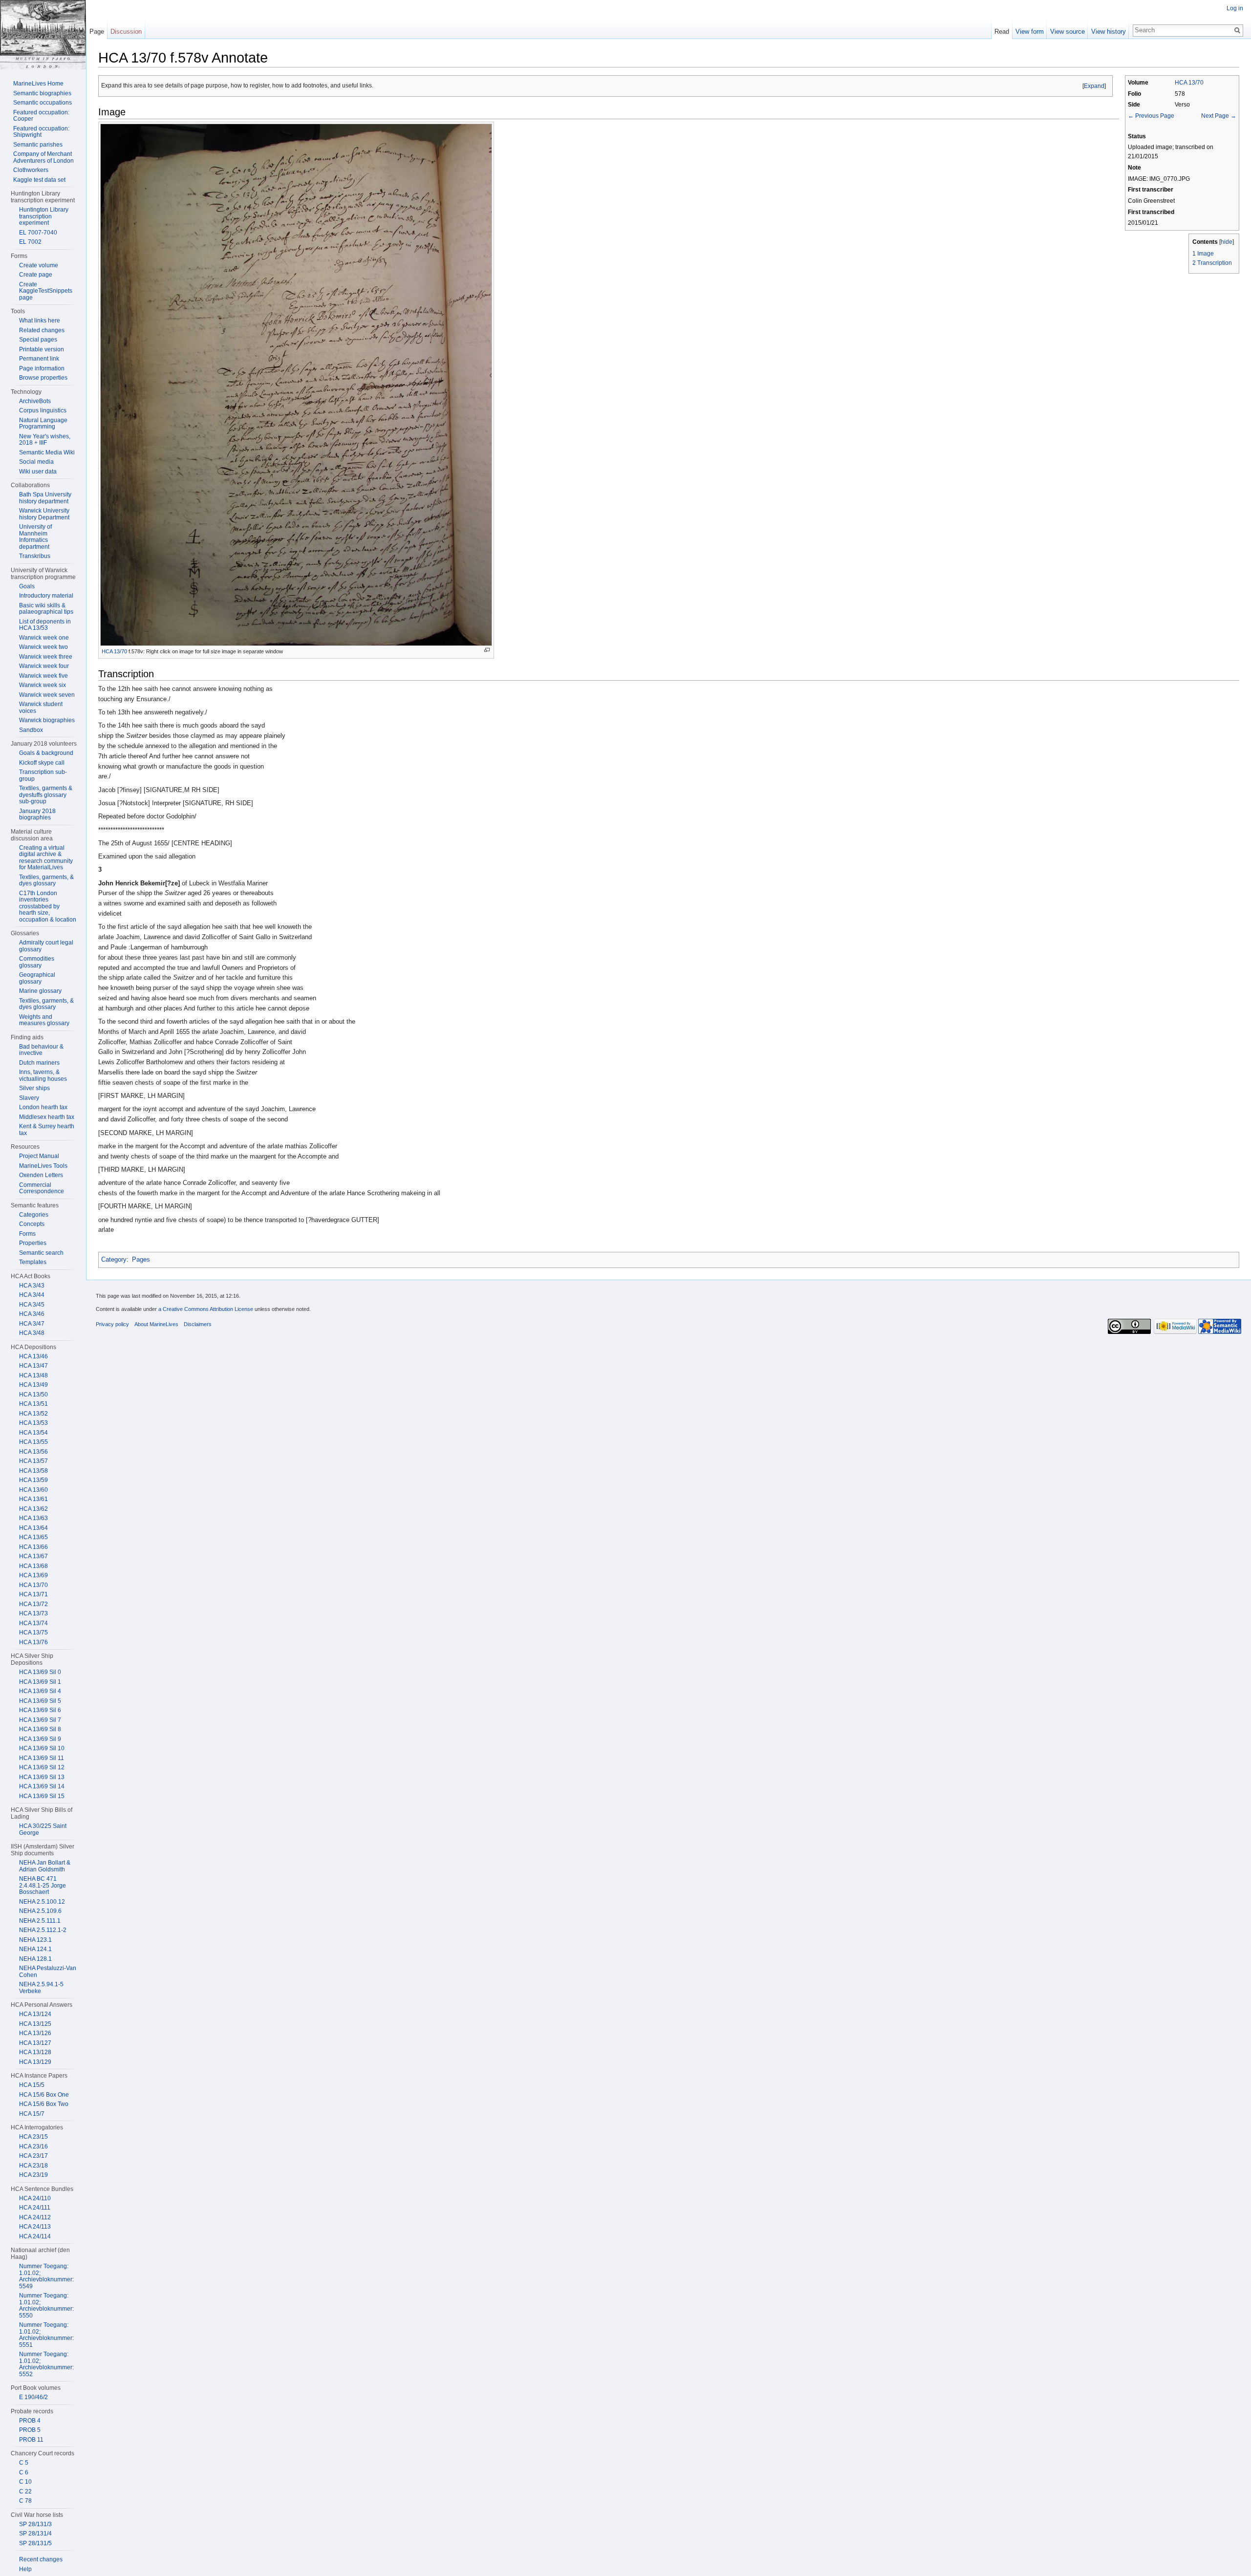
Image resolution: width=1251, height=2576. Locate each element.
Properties (33, 1243)
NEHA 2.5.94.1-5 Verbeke (41, 1988)
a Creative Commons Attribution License (206, 1309)
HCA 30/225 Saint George (43, 1829)
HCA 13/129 (35, 2062)
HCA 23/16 (33, 2147)
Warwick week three (46, 657)
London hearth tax (43, 1107)
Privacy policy (112, 1324)
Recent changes (41, 2559)
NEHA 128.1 (35, 1959)
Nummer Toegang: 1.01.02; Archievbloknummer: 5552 (46, 2364)
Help (25, 2569)
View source (1068, 32)
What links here (40, 321)
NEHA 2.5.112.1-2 (43, 1930)
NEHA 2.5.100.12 (42, 1902)
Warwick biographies (47, 720)
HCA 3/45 (32, 1305)
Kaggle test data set (39, 180)
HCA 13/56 (33, 1452)
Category (114, 1259)
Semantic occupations (43, 103)
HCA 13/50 (33, 1395)
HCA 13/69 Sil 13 (42, 1777)
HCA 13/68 (33, 1566)
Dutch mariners (39, 1063)
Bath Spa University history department (45, 498)
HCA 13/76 (33, 1642)
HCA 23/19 (33, 2175)
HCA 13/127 (35, 2043)
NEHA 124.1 (35, 1949)
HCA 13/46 (33, 1356)
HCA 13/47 (33, 1366)
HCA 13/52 (33, 1414)
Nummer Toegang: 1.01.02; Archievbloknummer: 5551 (46, 2335)
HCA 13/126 (35, 2033)
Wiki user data (38, 472)
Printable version (42, 349)
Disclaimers (198, 1324)
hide (1227, 242)
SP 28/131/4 (35, 2533)
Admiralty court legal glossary (46, 946)
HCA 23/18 (33, 2166)
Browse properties (43, 378)
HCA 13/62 (33, 1509)
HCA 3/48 (32, 1333)
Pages (141, 1259)
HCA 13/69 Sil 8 (40, 1729)
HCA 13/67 (33, 1556)
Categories (34, 1215)
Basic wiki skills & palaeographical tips (46, 609)
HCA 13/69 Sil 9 (40, 1739)
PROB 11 (31, 2440)
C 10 (25, 2482)
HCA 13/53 (33, 1423)
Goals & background (46, 753)
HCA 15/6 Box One (44, 2095)
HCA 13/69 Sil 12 (42, 1767)
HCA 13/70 (1189, 82)
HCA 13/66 (33, 1547)
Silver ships (34, 1088)
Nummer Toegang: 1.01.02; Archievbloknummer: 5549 (46, 2276)
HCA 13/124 (35, 2014)
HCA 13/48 (33, 1375)
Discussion (126, 32)
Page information (42, 368)
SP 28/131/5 (35, 2543)
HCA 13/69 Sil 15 (42, 1796)
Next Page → (1219, 116)
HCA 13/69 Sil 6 (40, 1710)
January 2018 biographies (37, 815)
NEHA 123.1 (35, 1940)
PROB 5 (30, 2430)
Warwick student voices (41, 708)
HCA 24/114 (35, 2236)
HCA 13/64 (33, 1528)
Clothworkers (31, 170)
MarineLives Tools (43, 1166)
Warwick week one (44, 638)
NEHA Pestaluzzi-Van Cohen (48, 1972)
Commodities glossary (37, 962)
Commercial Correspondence (42, 1188)
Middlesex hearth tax (47, 1117)
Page (97, 32)
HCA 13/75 (33, 1632)
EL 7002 (30, 242)
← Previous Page (1151, 116)
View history (1109, 32)
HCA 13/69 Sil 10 (42, 1748)
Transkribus (35, 556)
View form (1030, 32)
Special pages (38, 340)
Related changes (42, 330)
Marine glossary (40, 991)
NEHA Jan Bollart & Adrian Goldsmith (45, 1866)
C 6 (24, 2472)
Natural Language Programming (43, 424)
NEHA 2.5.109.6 (40, 1911)
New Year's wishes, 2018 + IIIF (45, 440)
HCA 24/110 (35, 2198)
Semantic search (41, 1253)
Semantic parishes (38, 145)
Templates (33, 1262)
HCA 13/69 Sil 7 (40, 1720)
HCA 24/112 (35, 2217)
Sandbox (31, 730)
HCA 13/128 (35, 2052)
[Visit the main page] (43, 35)
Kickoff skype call (42, 763)
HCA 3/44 (32, 1295)
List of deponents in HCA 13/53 (45, 625)
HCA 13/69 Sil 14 (42, 1786)
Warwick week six (43, 685)
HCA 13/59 (33, 1480)
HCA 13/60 (33, 1490)
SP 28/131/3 (35, 2524)
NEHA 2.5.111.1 (40, 1921)
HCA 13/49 (33, 1385)
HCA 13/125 (35, 2024)
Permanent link (39, 359)
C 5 (24, 2463)
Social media (36, 462)
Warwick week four (44, 666)
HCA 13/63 (33, 1518)
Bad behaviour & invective (41, 1050)
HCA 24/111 (35, 2208)
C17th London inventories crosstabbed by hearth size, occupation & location (48, 906)
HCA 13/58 (33, 1471)
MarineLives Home (38, 84)
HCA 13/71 (33, 1594)
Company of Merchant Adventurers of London (43, 157)
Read (1002, 32)
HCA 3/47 (32, 1324)
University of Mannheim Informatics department (35, 537)
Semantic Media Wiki (47, 452)
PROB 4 (30, 2421)
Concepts (32, 1224)
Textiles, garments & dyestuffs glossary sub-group (46, 795)
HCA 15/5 (32, 2085)
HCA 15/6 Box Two (44, 2104)
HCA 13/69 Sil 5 (40, 1701)
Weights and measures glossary (44, 1020)
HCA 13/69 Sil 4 (40, 1691)
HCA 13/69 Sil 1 (40, 1682)
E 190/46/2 (33, 2397)
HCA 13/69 (33, 1575)
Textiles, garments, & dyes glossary (46, 880)
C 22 (25, 2491)
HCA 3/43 (32, 1286)
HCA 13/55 (33, 1442)
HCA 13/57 (33, 1461)
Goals (27, 586)
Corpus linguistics (43, 410)
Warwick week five (43, 676)
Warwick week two (43, 647)
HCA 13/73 (33, 1613)
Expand (1094, 86)
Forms (27, 1234)
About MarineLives (156, 1324)
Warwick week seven (47, 695)
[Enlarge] (487, 650)
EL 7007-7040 (38, 233)
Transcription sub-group (43, 775)
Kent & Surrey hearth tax (47, 1130)
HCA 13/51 (33, 1404)
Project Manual (39, 1156)
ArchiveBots (35, 401)
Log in (1235, 8)
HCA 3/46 (32, 1314)
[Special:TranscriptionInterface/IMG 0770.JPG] (296, 384)
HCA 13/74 (33, 1623)
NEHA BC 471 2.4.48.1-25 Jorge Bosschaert (43, 1885)
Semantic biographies (42, 93)
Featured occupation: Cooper (41, 116)
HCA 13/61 (33, 1499)
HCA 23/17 (33, 2156)
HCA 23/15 (33, 2137)
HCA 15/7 (32, 2114)
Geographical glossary (37, 978)
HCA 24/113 (35, 2227)
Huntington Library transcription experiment (44, 216)
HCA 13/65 (33, 1537)
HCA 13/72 (33, 1604)
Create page (36, 275)
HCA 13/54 (33, 1433)
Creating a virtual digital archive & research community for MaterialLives (46, 858)
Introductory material (46, 596)
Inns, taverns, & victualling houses (43, 1075)
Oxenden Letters (41, 1175)
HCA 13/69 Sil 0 (40, 1672)
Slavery (29, 1098)
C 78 (25, 2501)
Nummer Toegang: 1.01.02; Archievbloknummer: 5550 (46, 2306)
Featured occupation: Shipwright (41, 132)
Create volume (39, 265)
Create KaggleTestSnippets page (46, 291)
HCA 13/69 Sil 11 (42, 1758)
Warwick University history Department (44, 514)
